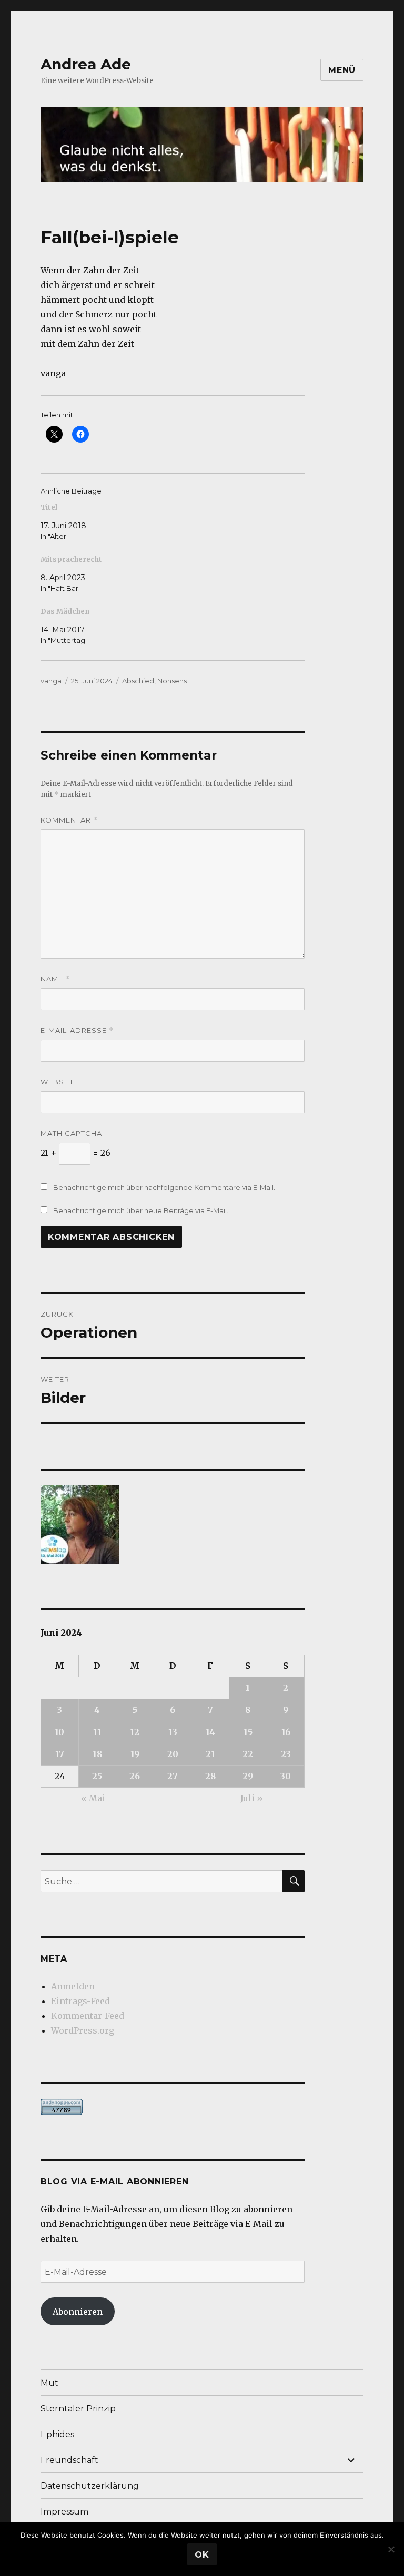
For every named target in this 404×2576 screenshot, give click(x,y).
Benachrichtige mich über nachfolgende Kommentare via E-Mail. (164, 1187)
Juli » (252, 1798)
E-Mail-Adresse (77, 1030)
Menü (342, 70)
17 (60, 1754)
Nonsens (172, 681)
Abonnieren (78, 2312)
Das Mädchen (65, 612)
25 (97, 1776)
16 (286, 1732)
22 (248, 1754)
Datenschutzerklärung (90, 2486)
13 (173, 1732)
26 (135, 1776)
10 (59, 1732)
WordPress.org (83, 2030)
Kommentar (69, 820)
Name (55, 979)
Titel (49, 507)
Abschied (138, 681)
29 (248, 1776)
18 (97, 1754)
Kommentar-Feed (88, 2016)
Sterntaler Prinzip (78, 2409)
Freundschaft (69, 2460)
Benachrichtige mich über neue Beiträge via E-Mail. (141, 1210)
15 (248, 1732)
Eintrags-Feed (80, 2001)
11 (97, 1732)
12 (135, 1732)
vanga (51, 681)
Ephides (57, 2434)
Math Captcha (71, 1133)
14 (210, 1732)
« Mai (93, 1798)
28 (210, 1776)
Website (58, 1082)
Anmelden (73, 1986)
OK (202, 2555)
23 (286, 1754)
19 (135, 1754)
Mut (49, 2383)
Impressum (64, 2512)
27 (173, 1776)
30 (286, 1776)
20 (173, 1754)
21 (210, 1754)
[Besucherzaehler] (173, 2107)
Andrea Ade (86, 64)
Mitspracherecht (71, 560)
